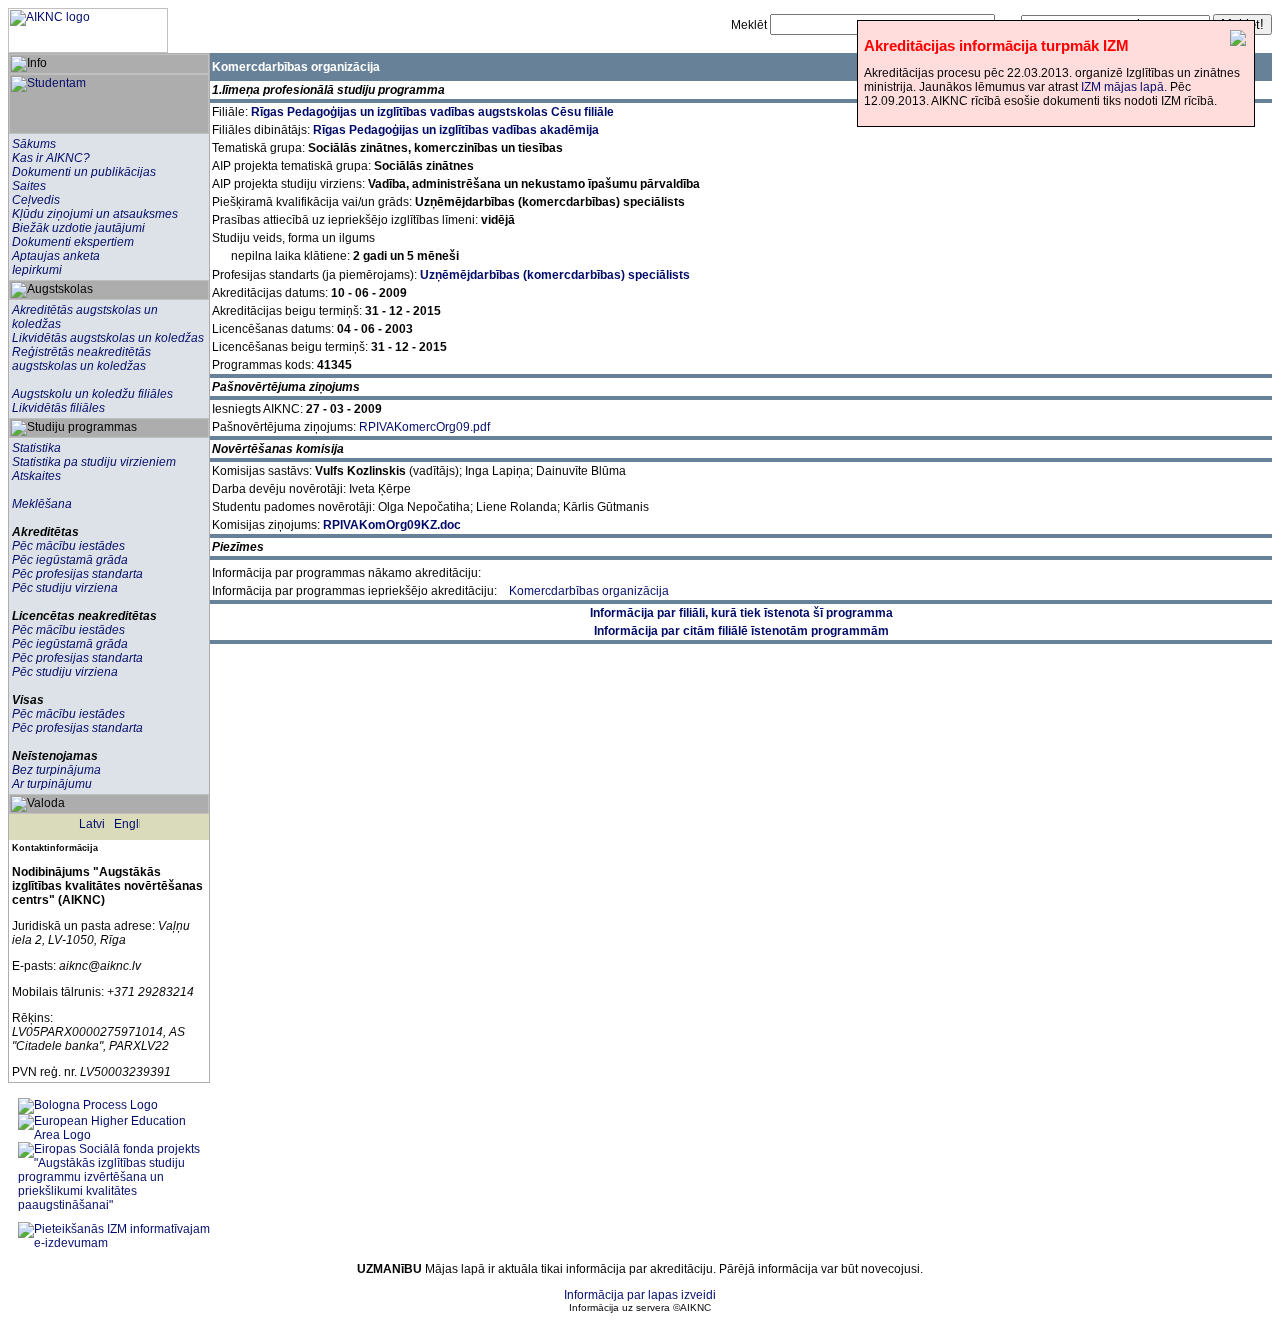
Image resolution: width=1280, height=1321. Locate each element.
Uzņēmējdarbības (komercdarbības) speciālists (555, 275)
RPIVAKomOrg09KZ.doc (392, 525)
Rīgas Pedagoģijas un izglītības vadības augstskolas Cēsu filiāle (432, 112)
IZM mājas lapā (1122, 87)
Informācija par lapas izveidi (640, 1295)
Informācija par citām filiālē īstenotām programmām (741, 631)
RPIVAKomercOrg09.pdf (424, 427)
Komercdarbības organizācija (589, 591)
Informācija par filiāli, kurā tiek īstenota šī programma (741, 613)
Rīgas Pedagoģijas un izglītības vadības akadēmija (456, 130)
